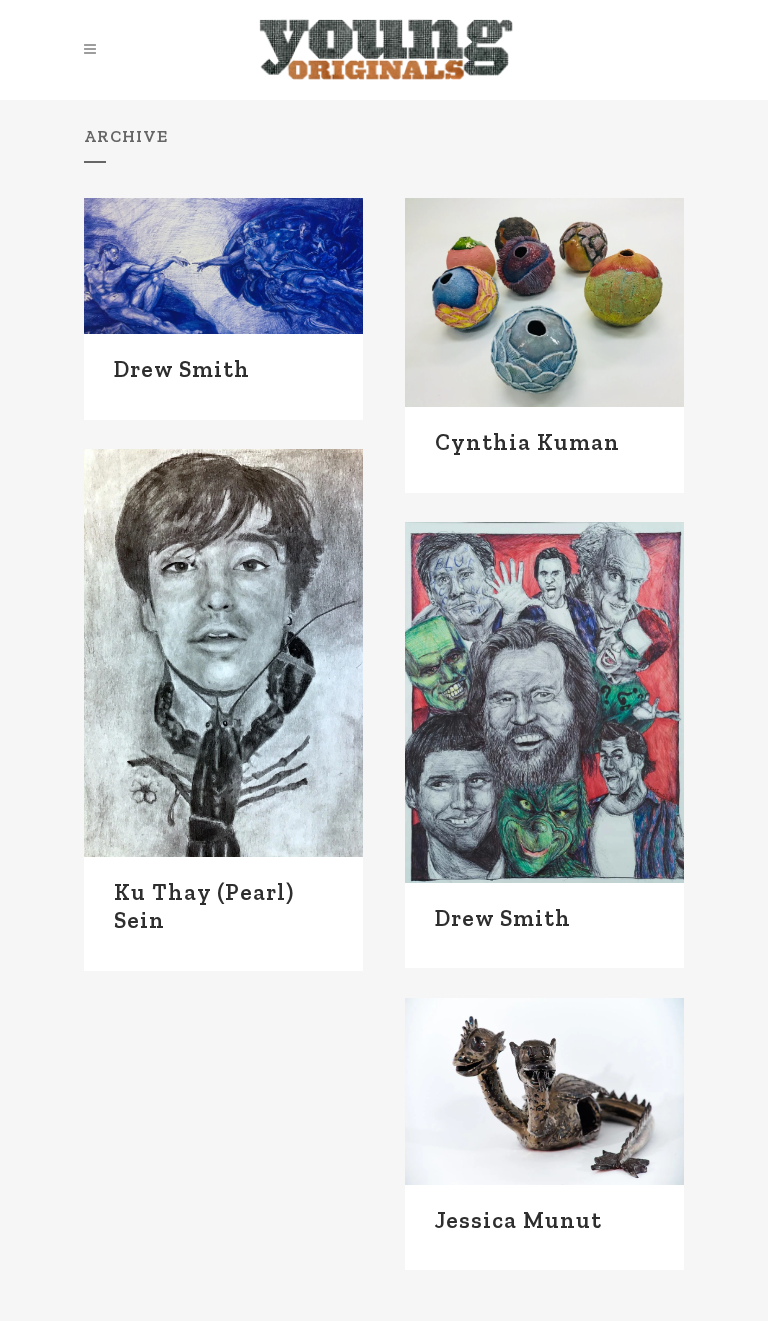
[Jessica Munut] (544, 1091)
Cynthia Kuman (527, 442)
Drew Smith (182, 369)
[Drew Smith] (223, 266)
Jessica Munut (518, 1220)
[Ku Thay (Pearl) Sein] (223, 652)
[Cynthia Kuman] (544, 302)
